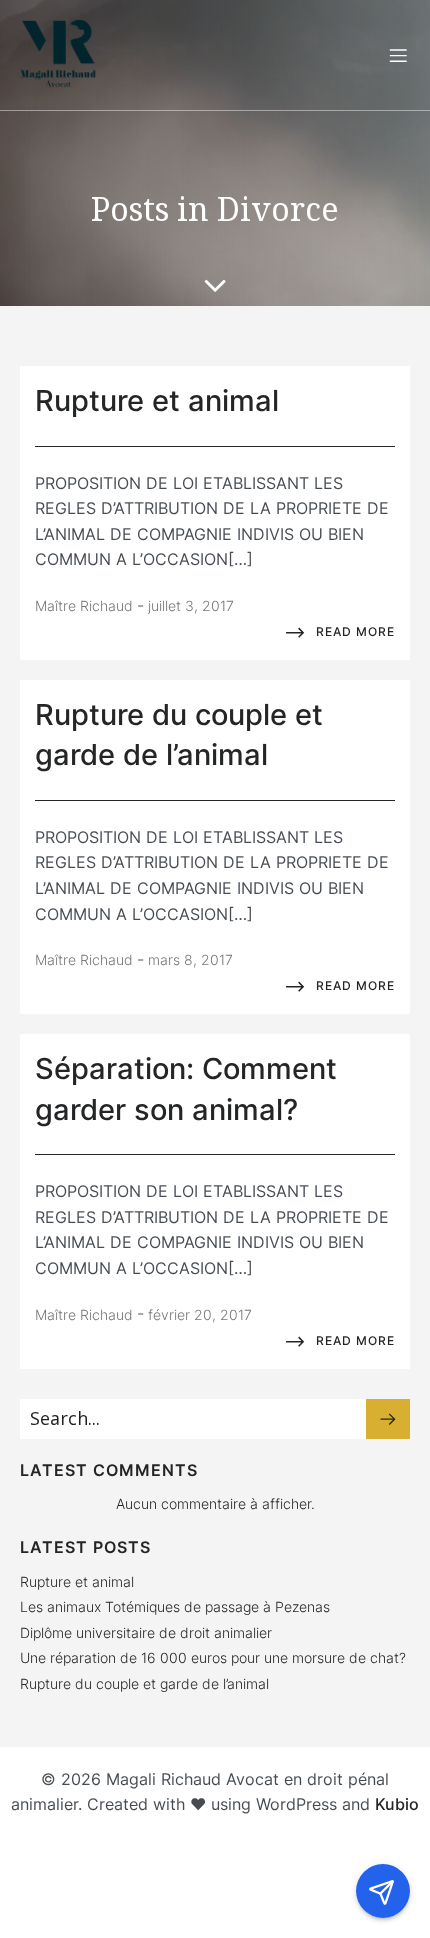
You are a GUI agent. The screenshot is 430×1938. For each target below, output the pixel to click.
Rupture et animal (77, 1581)
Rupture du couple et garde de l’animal (144, 1683)
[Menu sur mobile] (398, 55)
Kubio (397, 1804)
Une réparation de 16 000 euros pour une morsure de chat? (213, 1657)
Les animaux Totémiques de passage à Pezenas (175, 1606)
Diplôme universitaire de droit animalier (146, 1632)
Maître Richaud (84, 605)
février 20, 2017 (200, 1314)
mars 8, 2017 (190, 959)
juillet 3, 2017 (191, 605)
